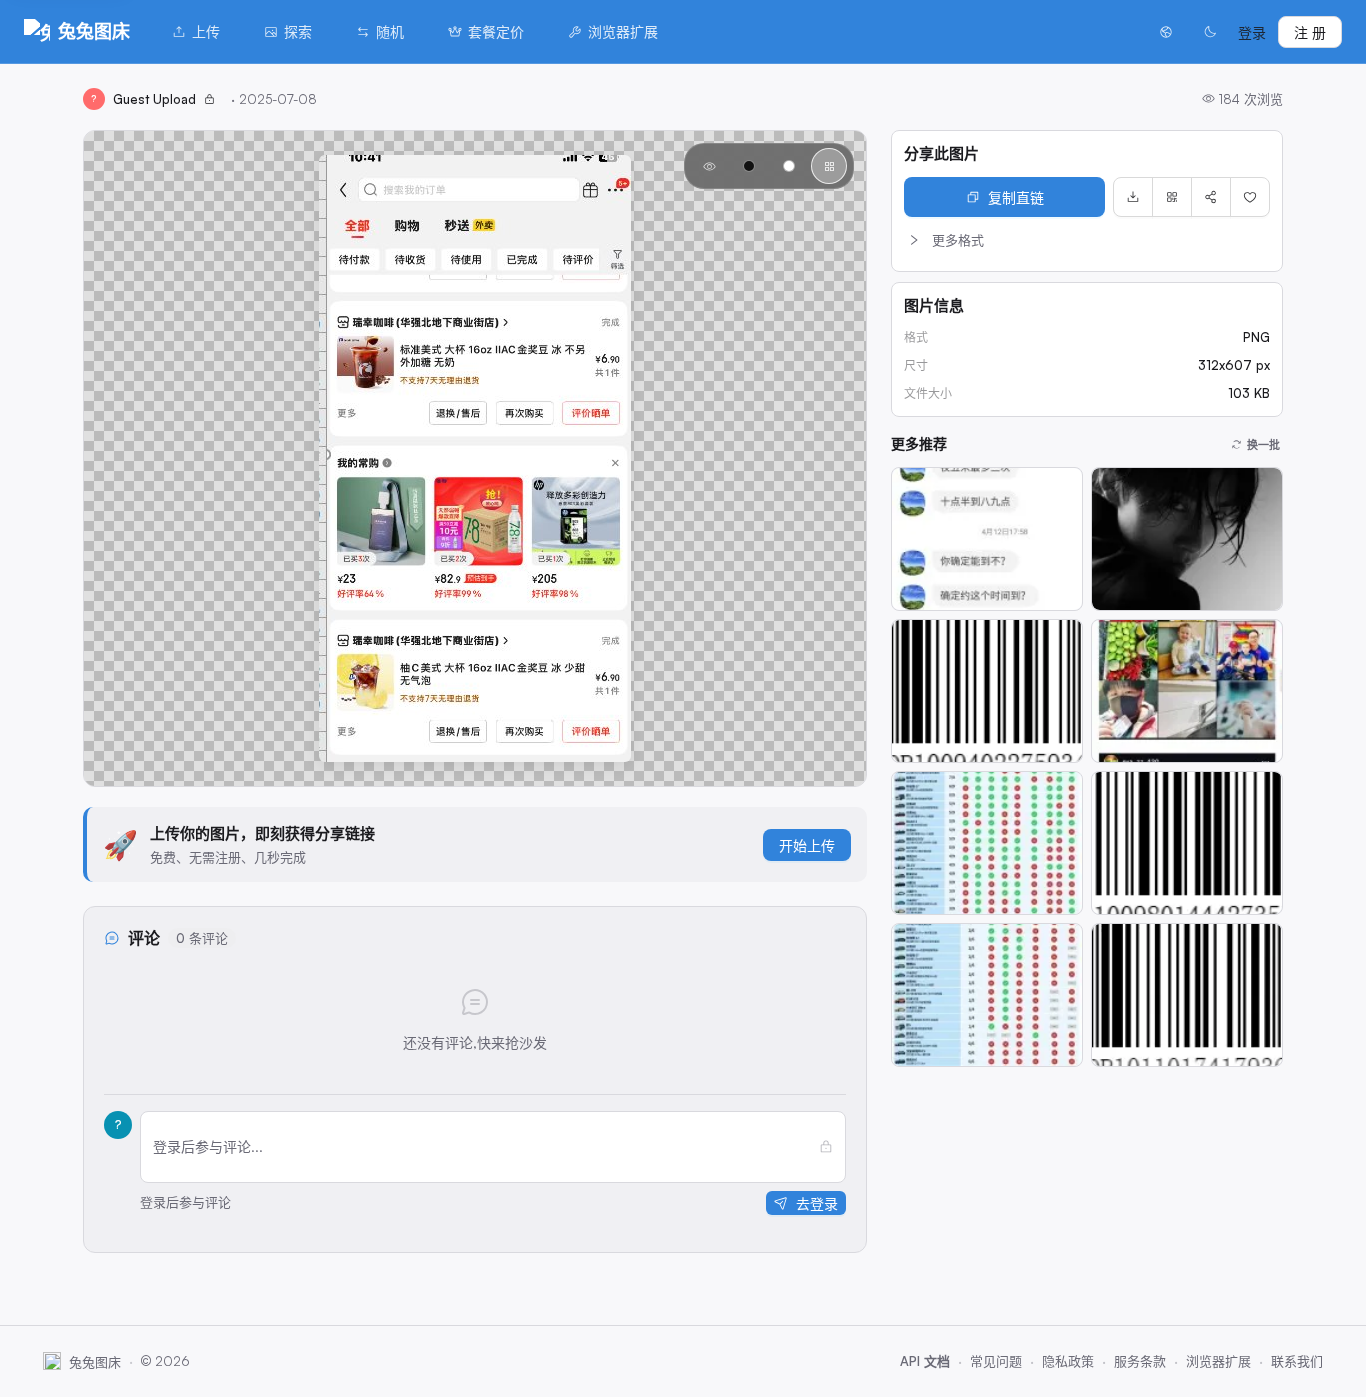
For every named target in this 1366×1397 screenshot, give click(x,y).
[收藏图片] (1250, 197)
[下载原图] (1133, 197)
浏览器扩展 (623, 31)
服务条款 (1140, 1361)
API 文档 (925, 1361)
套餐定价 (496, 31)
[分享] (1211, 197)
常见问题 (996, 1361)
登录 (1252, 32)
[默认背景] (709, 166)
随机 (390, 31)
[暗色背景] (749, 166)
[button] (1087, 240)
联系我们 (1297, 1361)
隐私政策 (1068, 1361)
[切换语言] (1166, 32)
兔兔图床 (94, 31)
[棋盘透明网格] (829, 166)
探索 (298, 31)
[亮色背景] (789, 166)
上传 (206, 31)
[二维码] (1172, 197)
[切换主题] (1210, 32)
